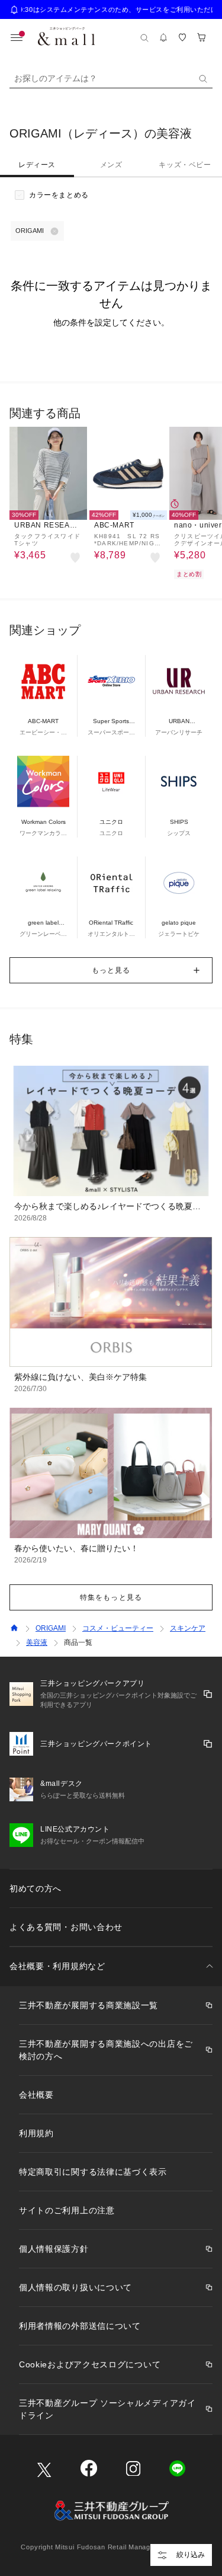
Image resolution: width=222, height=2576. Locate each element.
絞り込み (191, 2555)
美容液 (37, 1642)
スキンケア (188, 1628)
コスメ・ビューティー (118, 1628)
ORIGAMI (51, 1628)
